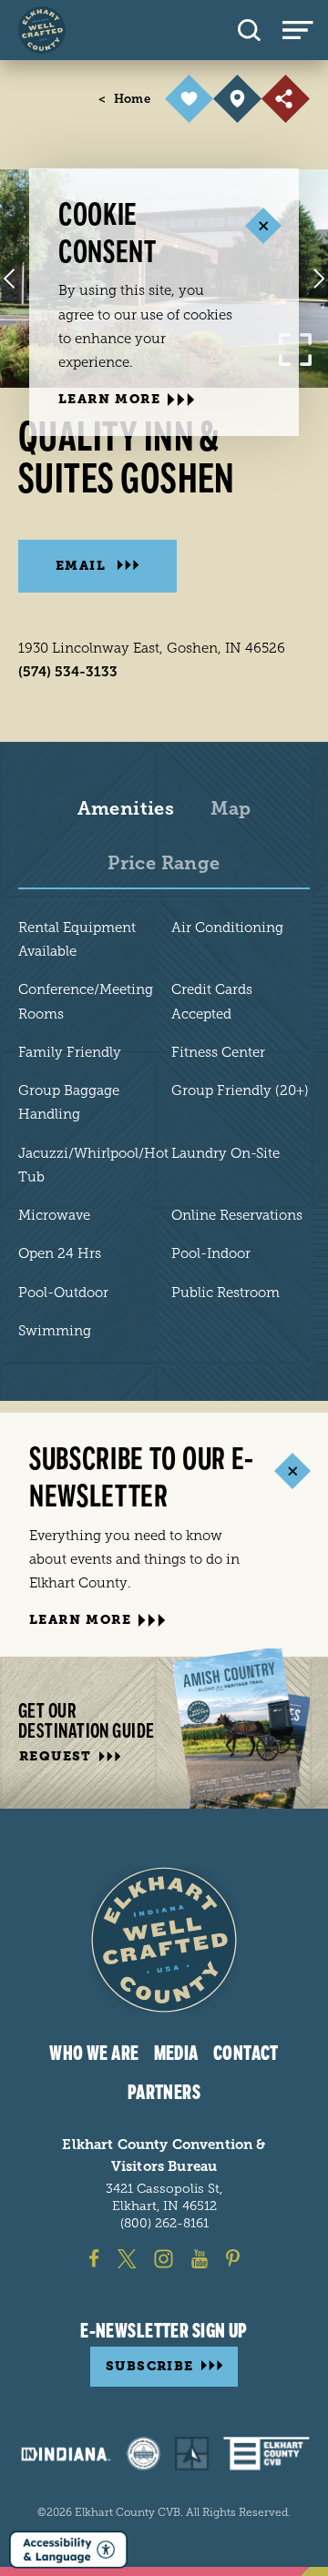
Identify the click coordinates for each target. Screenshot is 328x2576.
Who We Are (94, 2054)
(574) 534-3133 (68, 672)
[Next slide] (319, 279)
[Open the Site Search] (249, 30)
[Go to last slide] (9, 279)
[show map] (237, 99)
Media (176, 2054)
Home (124, 99)
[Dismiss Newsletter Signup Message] (292, 1471)
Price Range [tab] (164, 864)
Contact (246, 2054)
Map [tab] (231, 809)
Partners (164, 2093)
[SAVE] (189, 99)
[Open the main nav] (305, 30)
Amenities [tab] (126, 809)
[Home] (42, 30)
